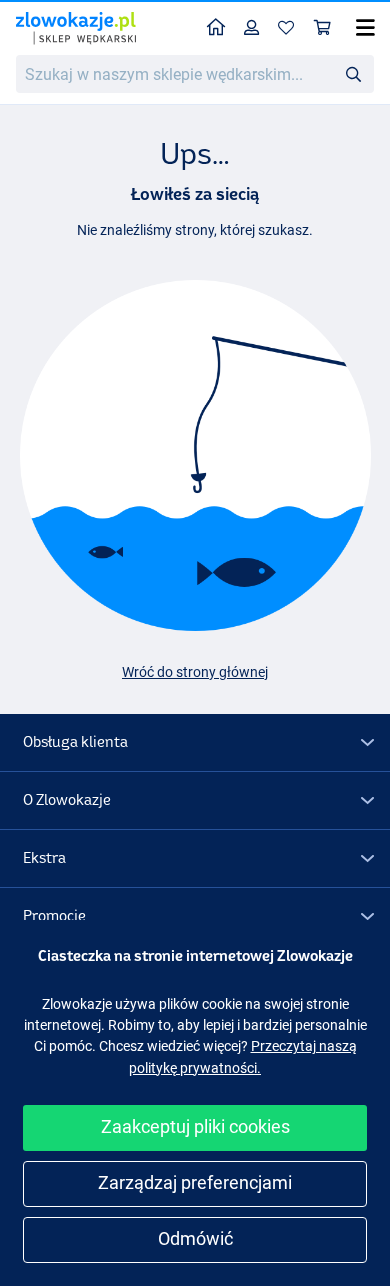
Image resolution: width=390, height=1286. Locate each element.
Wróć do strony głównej (195, 672)
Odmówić (195, 1238)
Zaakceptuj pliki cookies (195, 1126)
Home (216, 28)
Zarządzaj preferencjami (195, 1182)
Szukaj (353, 73)
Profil (252, 28)
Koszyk (323, 28)
